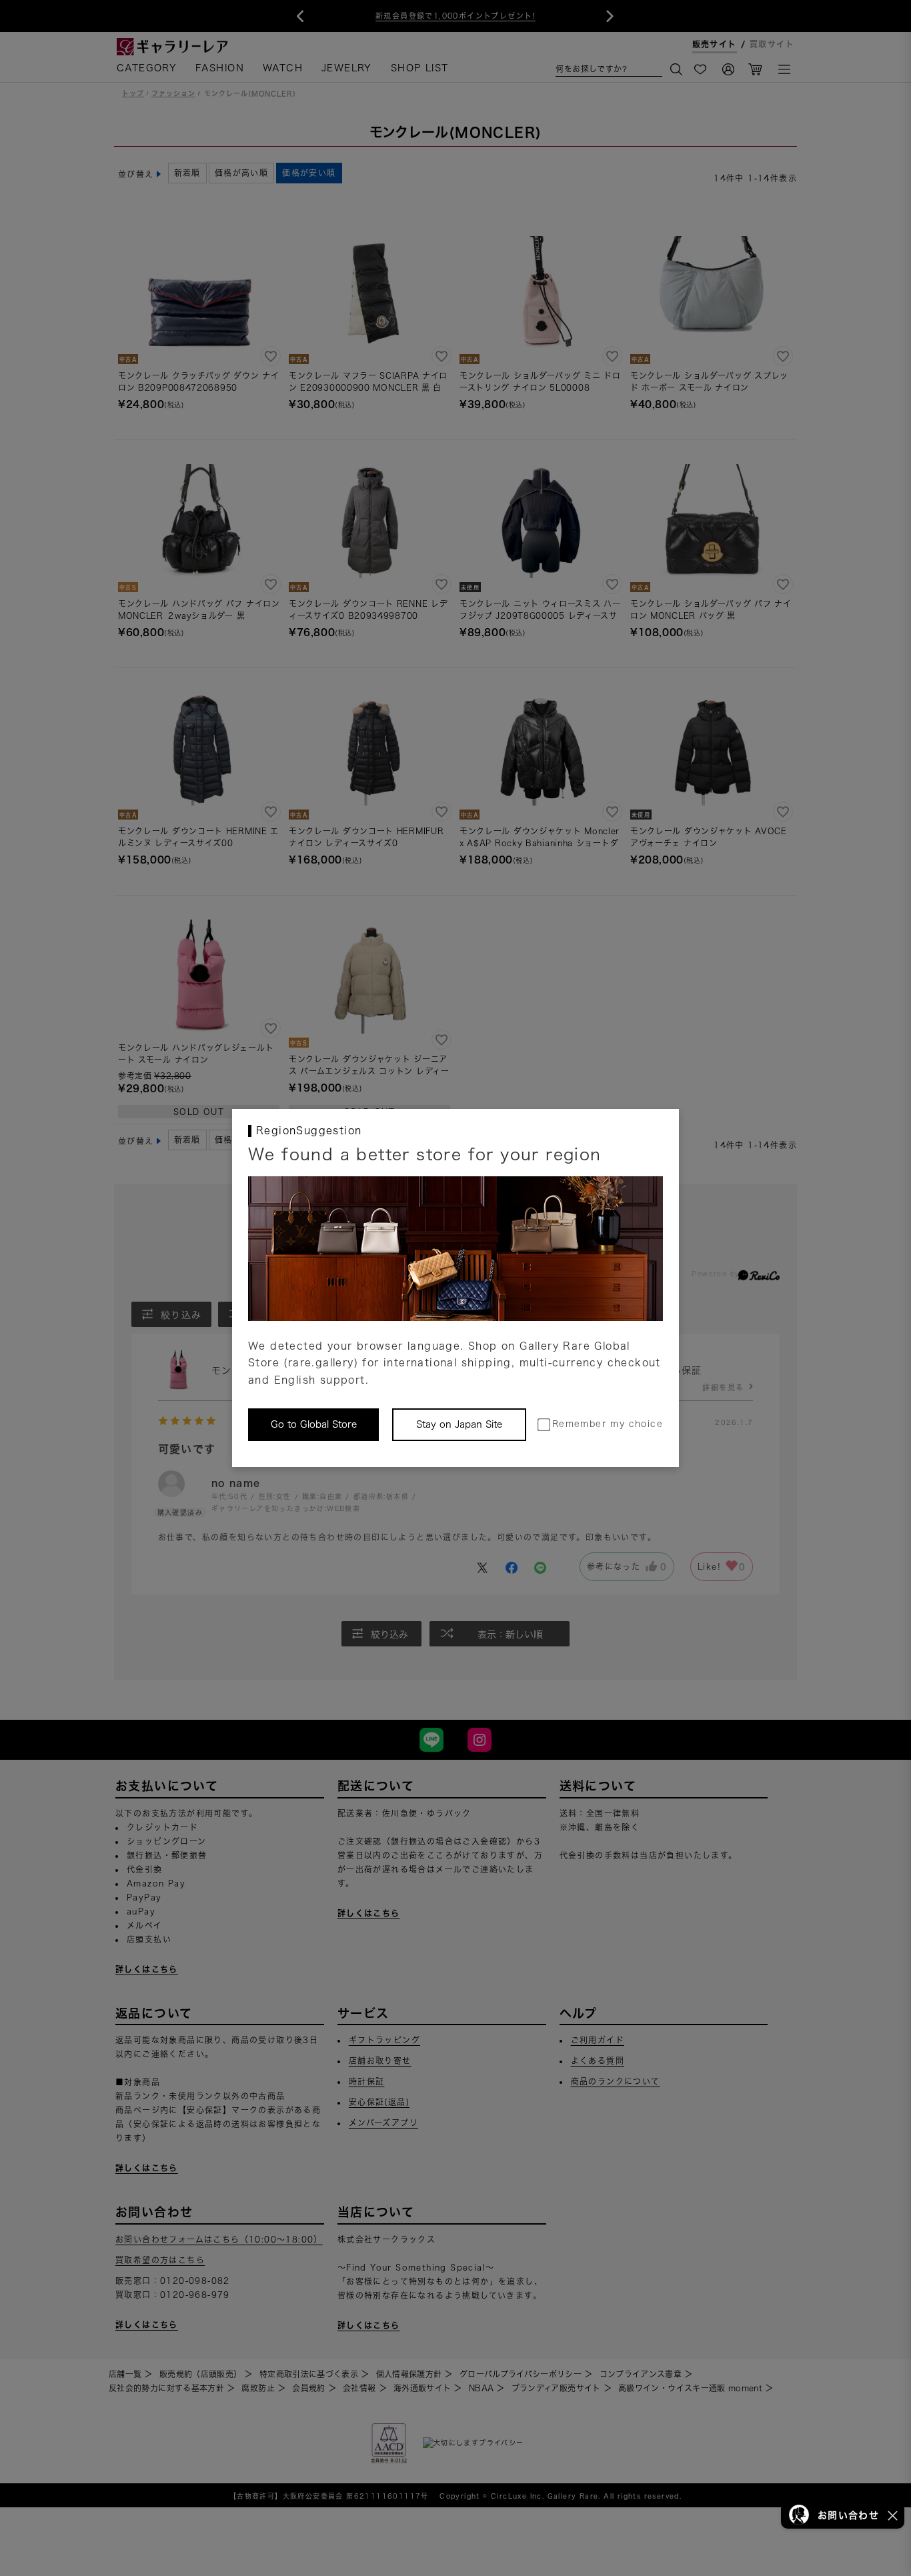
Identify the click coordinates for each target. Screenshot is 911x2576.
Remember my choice (608, 1424)
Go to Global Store (314, 1424)
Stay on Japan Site (459, 1424)
